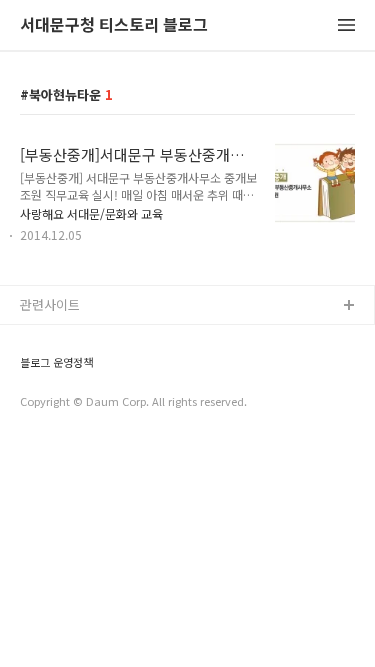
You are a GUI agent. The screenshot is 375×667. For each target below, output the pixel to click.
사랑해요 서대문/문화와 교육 (91, 213)
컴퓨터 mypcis (62, 402)
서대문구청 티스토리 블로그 (114, 25)
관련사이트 (50, 304)
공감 (33, 370)
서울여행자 (51, 434)
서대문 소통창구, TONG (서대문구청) (122, 338)
